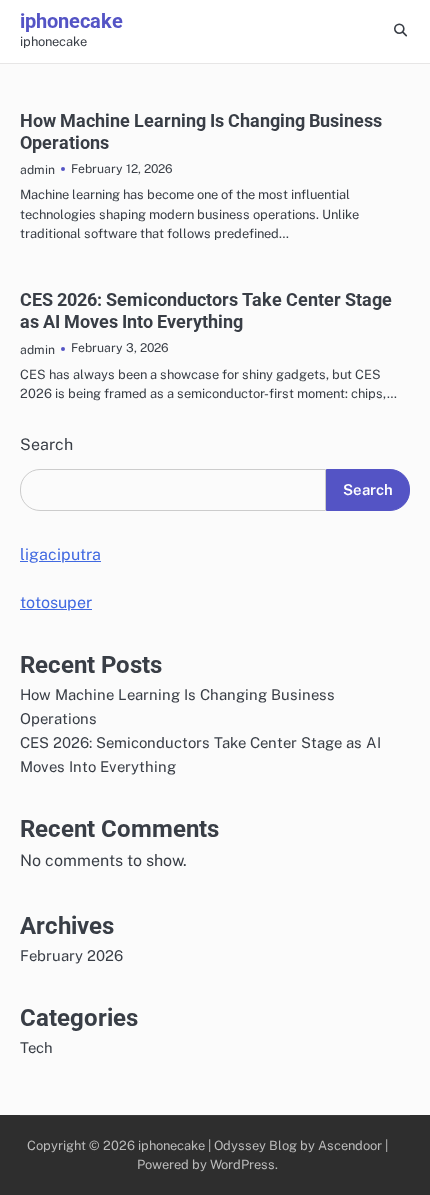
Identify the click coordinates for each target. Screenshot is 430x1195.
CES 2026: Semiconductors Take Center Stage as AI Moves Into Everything (206, 310)
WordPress (242, 1164)
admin (37, 169)
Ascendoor (350, 1145)
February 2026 (71, 955)
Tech (36, 1047)
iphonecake (71, 21)
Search (46, 444)
